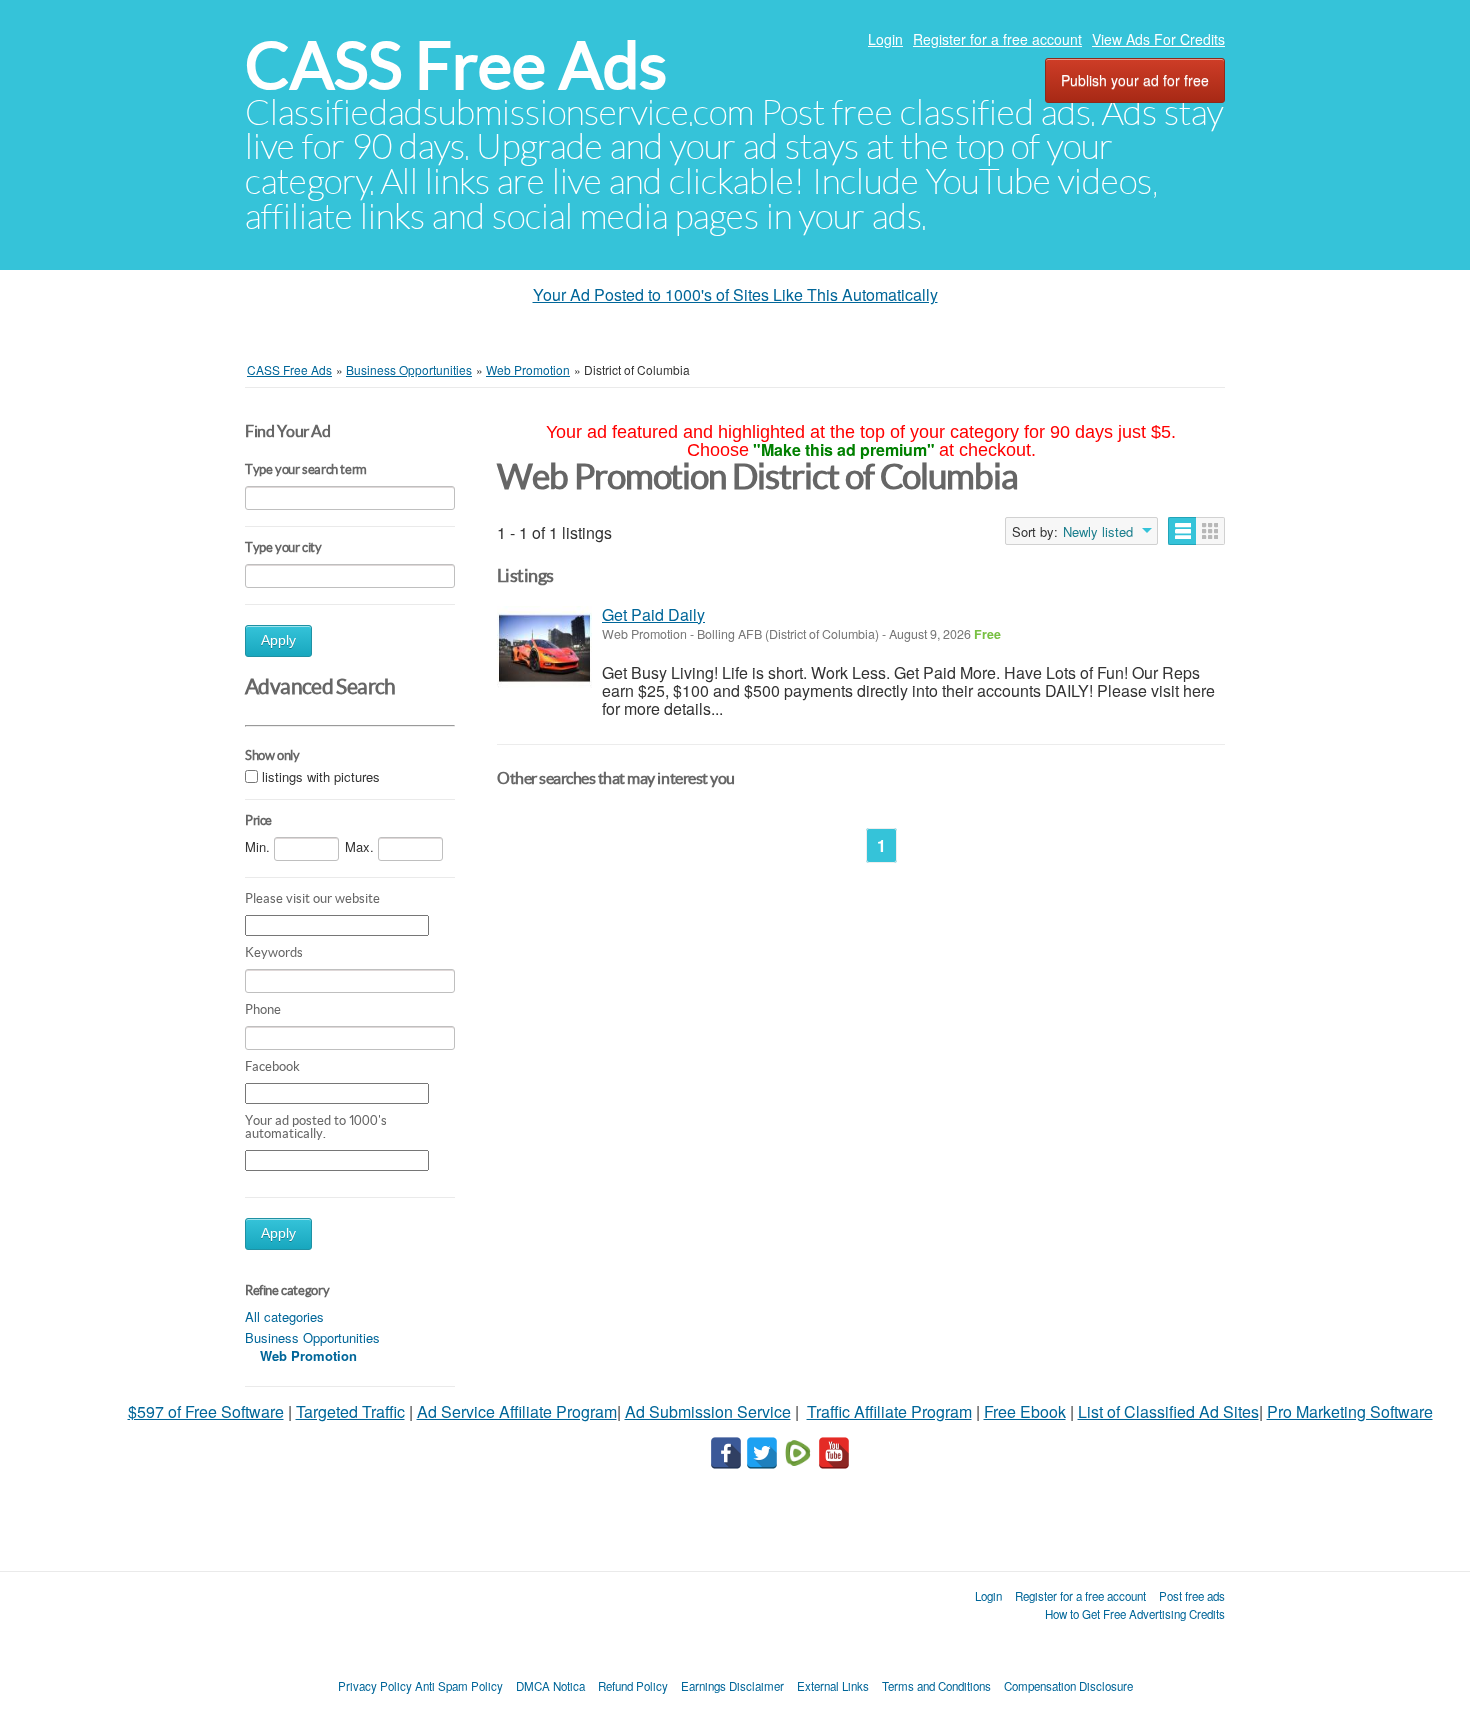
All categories (284, 1316)
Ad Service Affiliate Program (517, 1411)
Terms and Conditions (936, 1686)
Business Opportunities (312, 1337)
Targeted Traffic (350, 1411)
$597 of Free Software (206, 1411)
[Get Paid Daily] (544, 648)
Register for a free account (997, 39)
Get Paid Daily (653, 614)
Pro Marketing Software (1350, 1411)
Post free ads (1192, 1596)
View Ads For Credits (1158, 39)
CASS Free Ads (456, 65)
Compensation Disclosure (1068, 1686)
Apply (278, 640)
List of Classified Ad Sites (1168, 1411)
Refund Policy (633, 1686)
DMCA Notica (550, 1686)
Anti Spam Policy (459, 1686)
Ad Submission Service (708, 1411)
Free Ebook (1025, 1411)
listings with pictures (321, 777)
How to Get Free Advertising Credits (1135, 1614)
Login (885, 39)
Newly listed (1098, 532)
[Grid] (1210, 531)
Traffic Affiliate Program (889, 1411)
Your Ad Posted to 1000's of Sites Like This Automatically (735, 294)
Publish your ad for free (1135, 80)
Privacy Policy (375, 1686)
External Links (833, 1686)
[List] (1182, 531)
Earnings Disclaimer (732, 1686)
